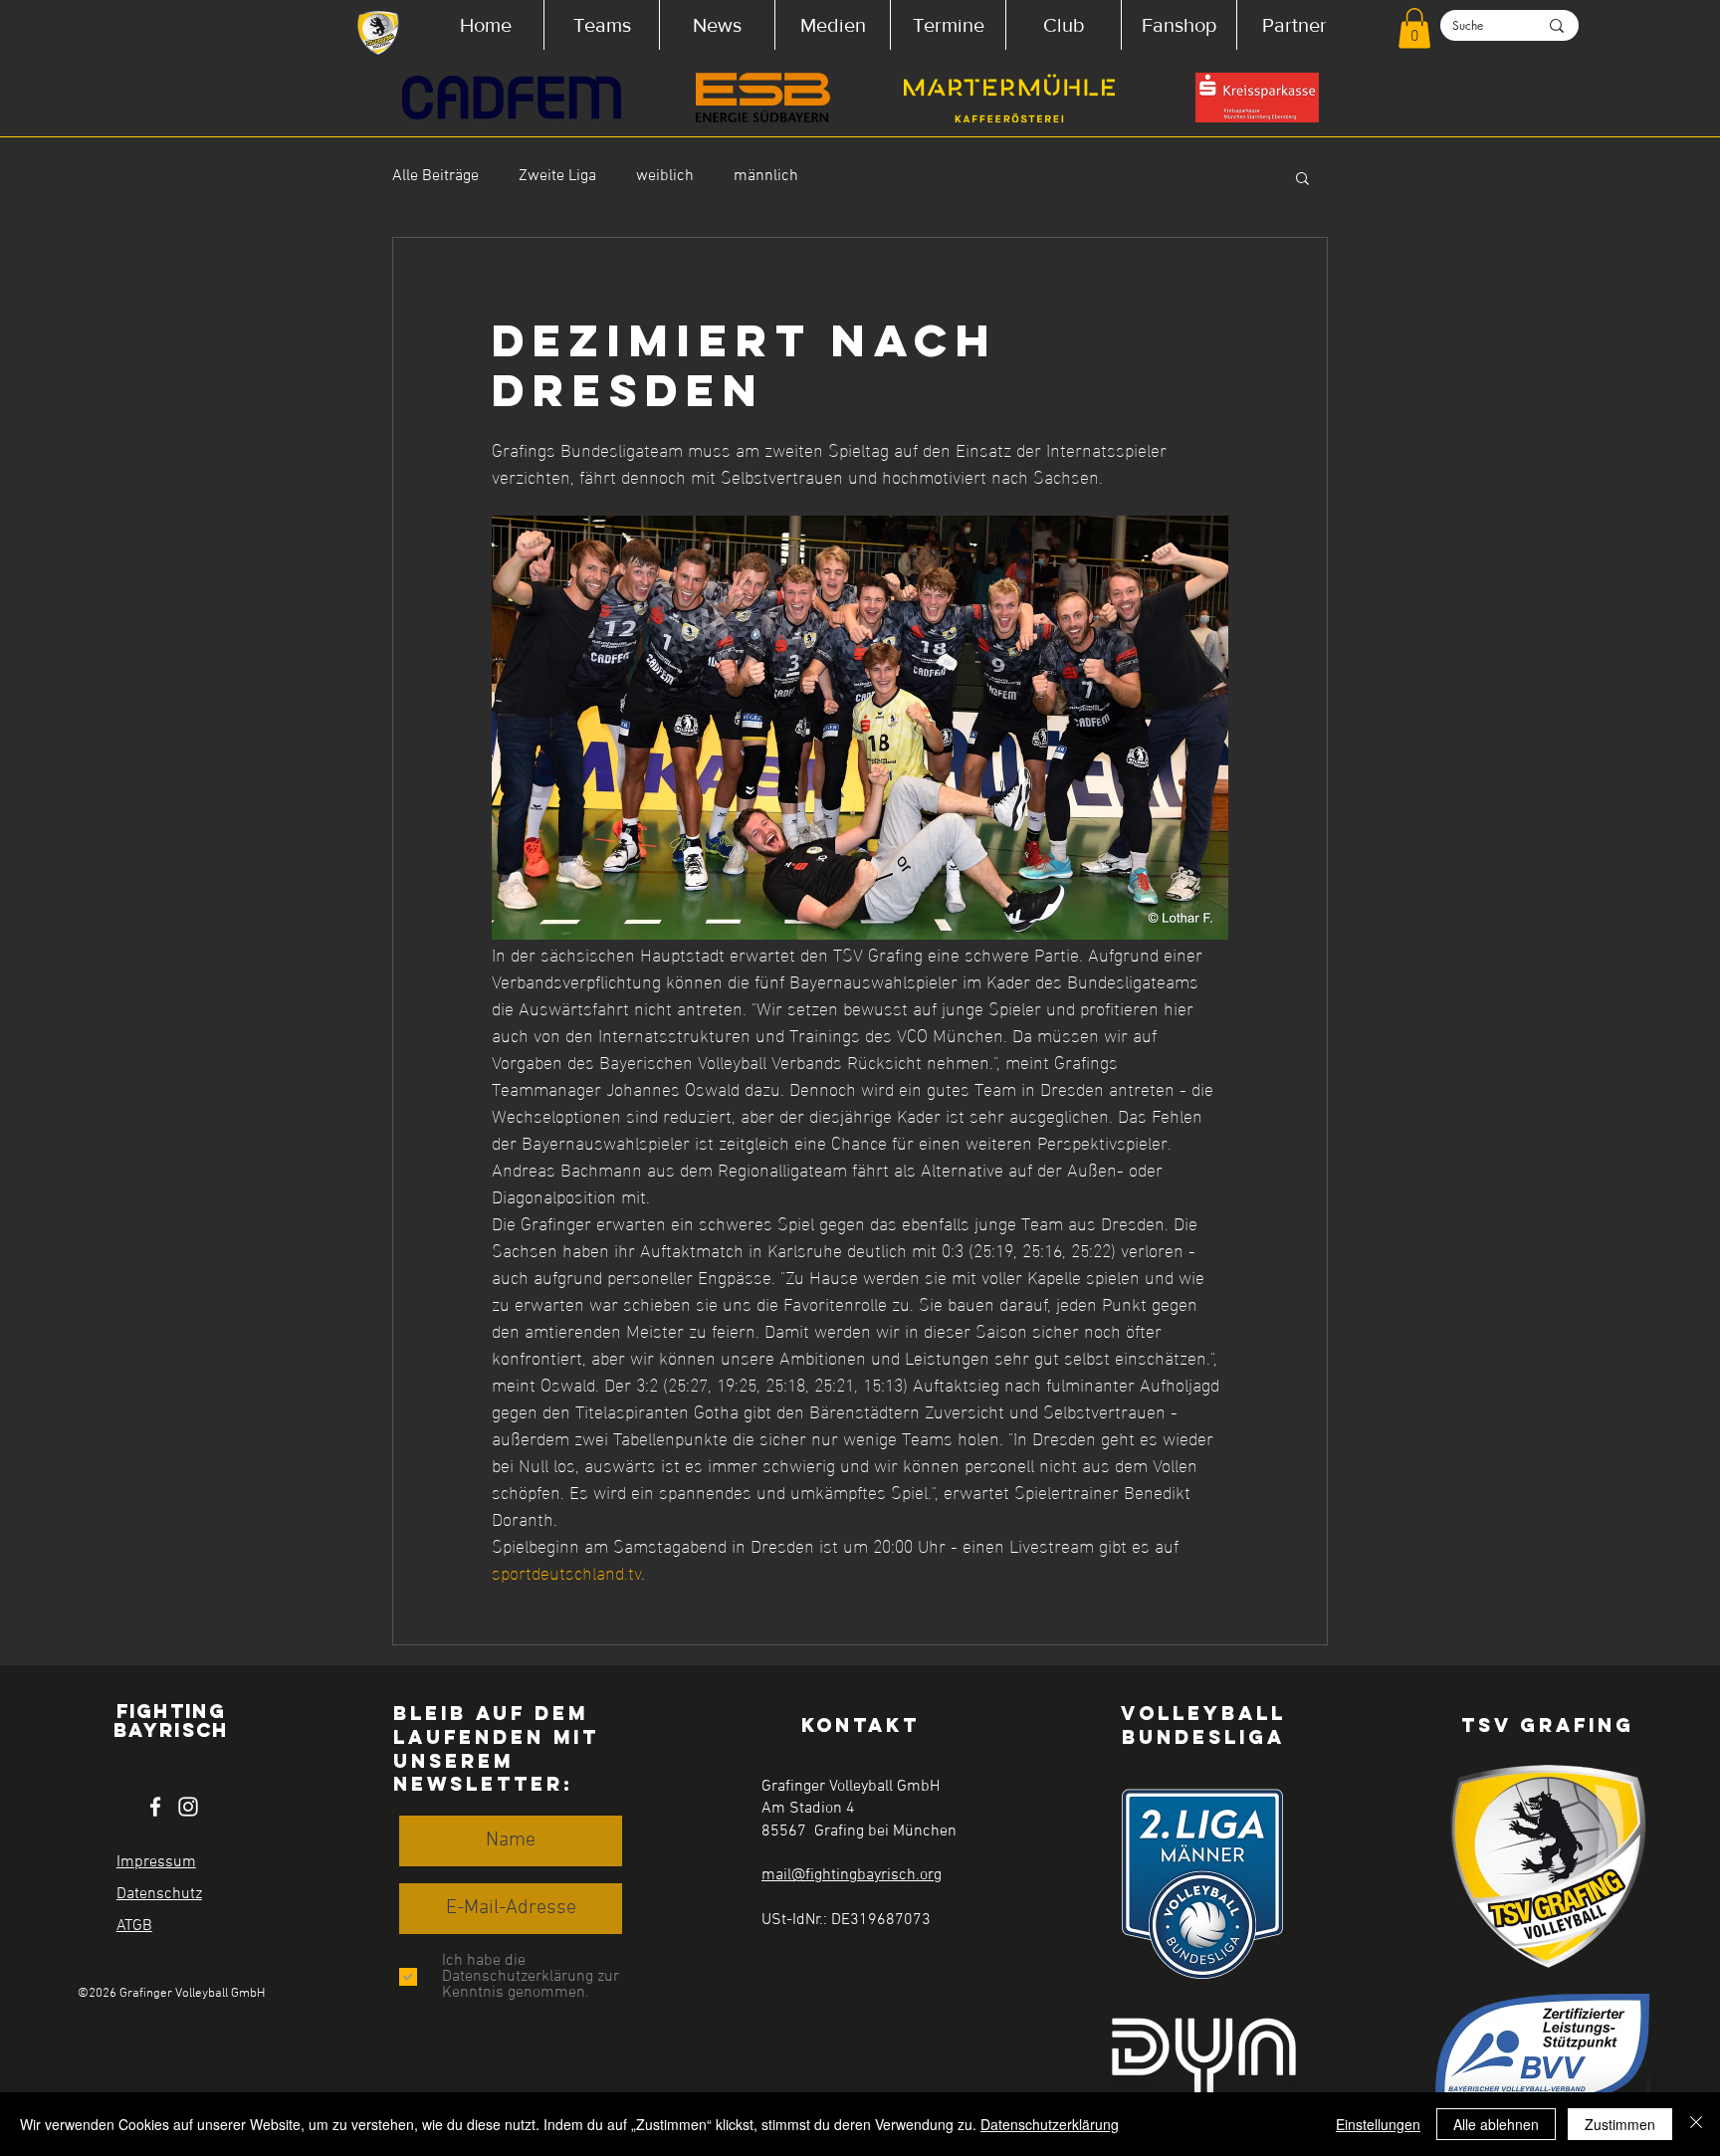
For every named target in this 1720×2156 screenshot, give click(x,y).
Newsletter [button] (478, 1784)
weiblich (665, 176)
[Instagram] (188, 1807)
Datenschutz (159, 1894)
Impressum (156, 1862)
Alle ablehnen (1496, 2124)
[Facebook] (155, 1807)
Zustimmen (1620, 2124)
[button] (601, 25)
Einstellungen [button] (1378, 2124)
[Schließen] (1696, 2124)
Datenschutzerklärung (1050, 2124)
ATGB (134, 1926)
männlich (766, 176)
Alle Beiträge (435, 176)
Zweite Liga (557, 176)
